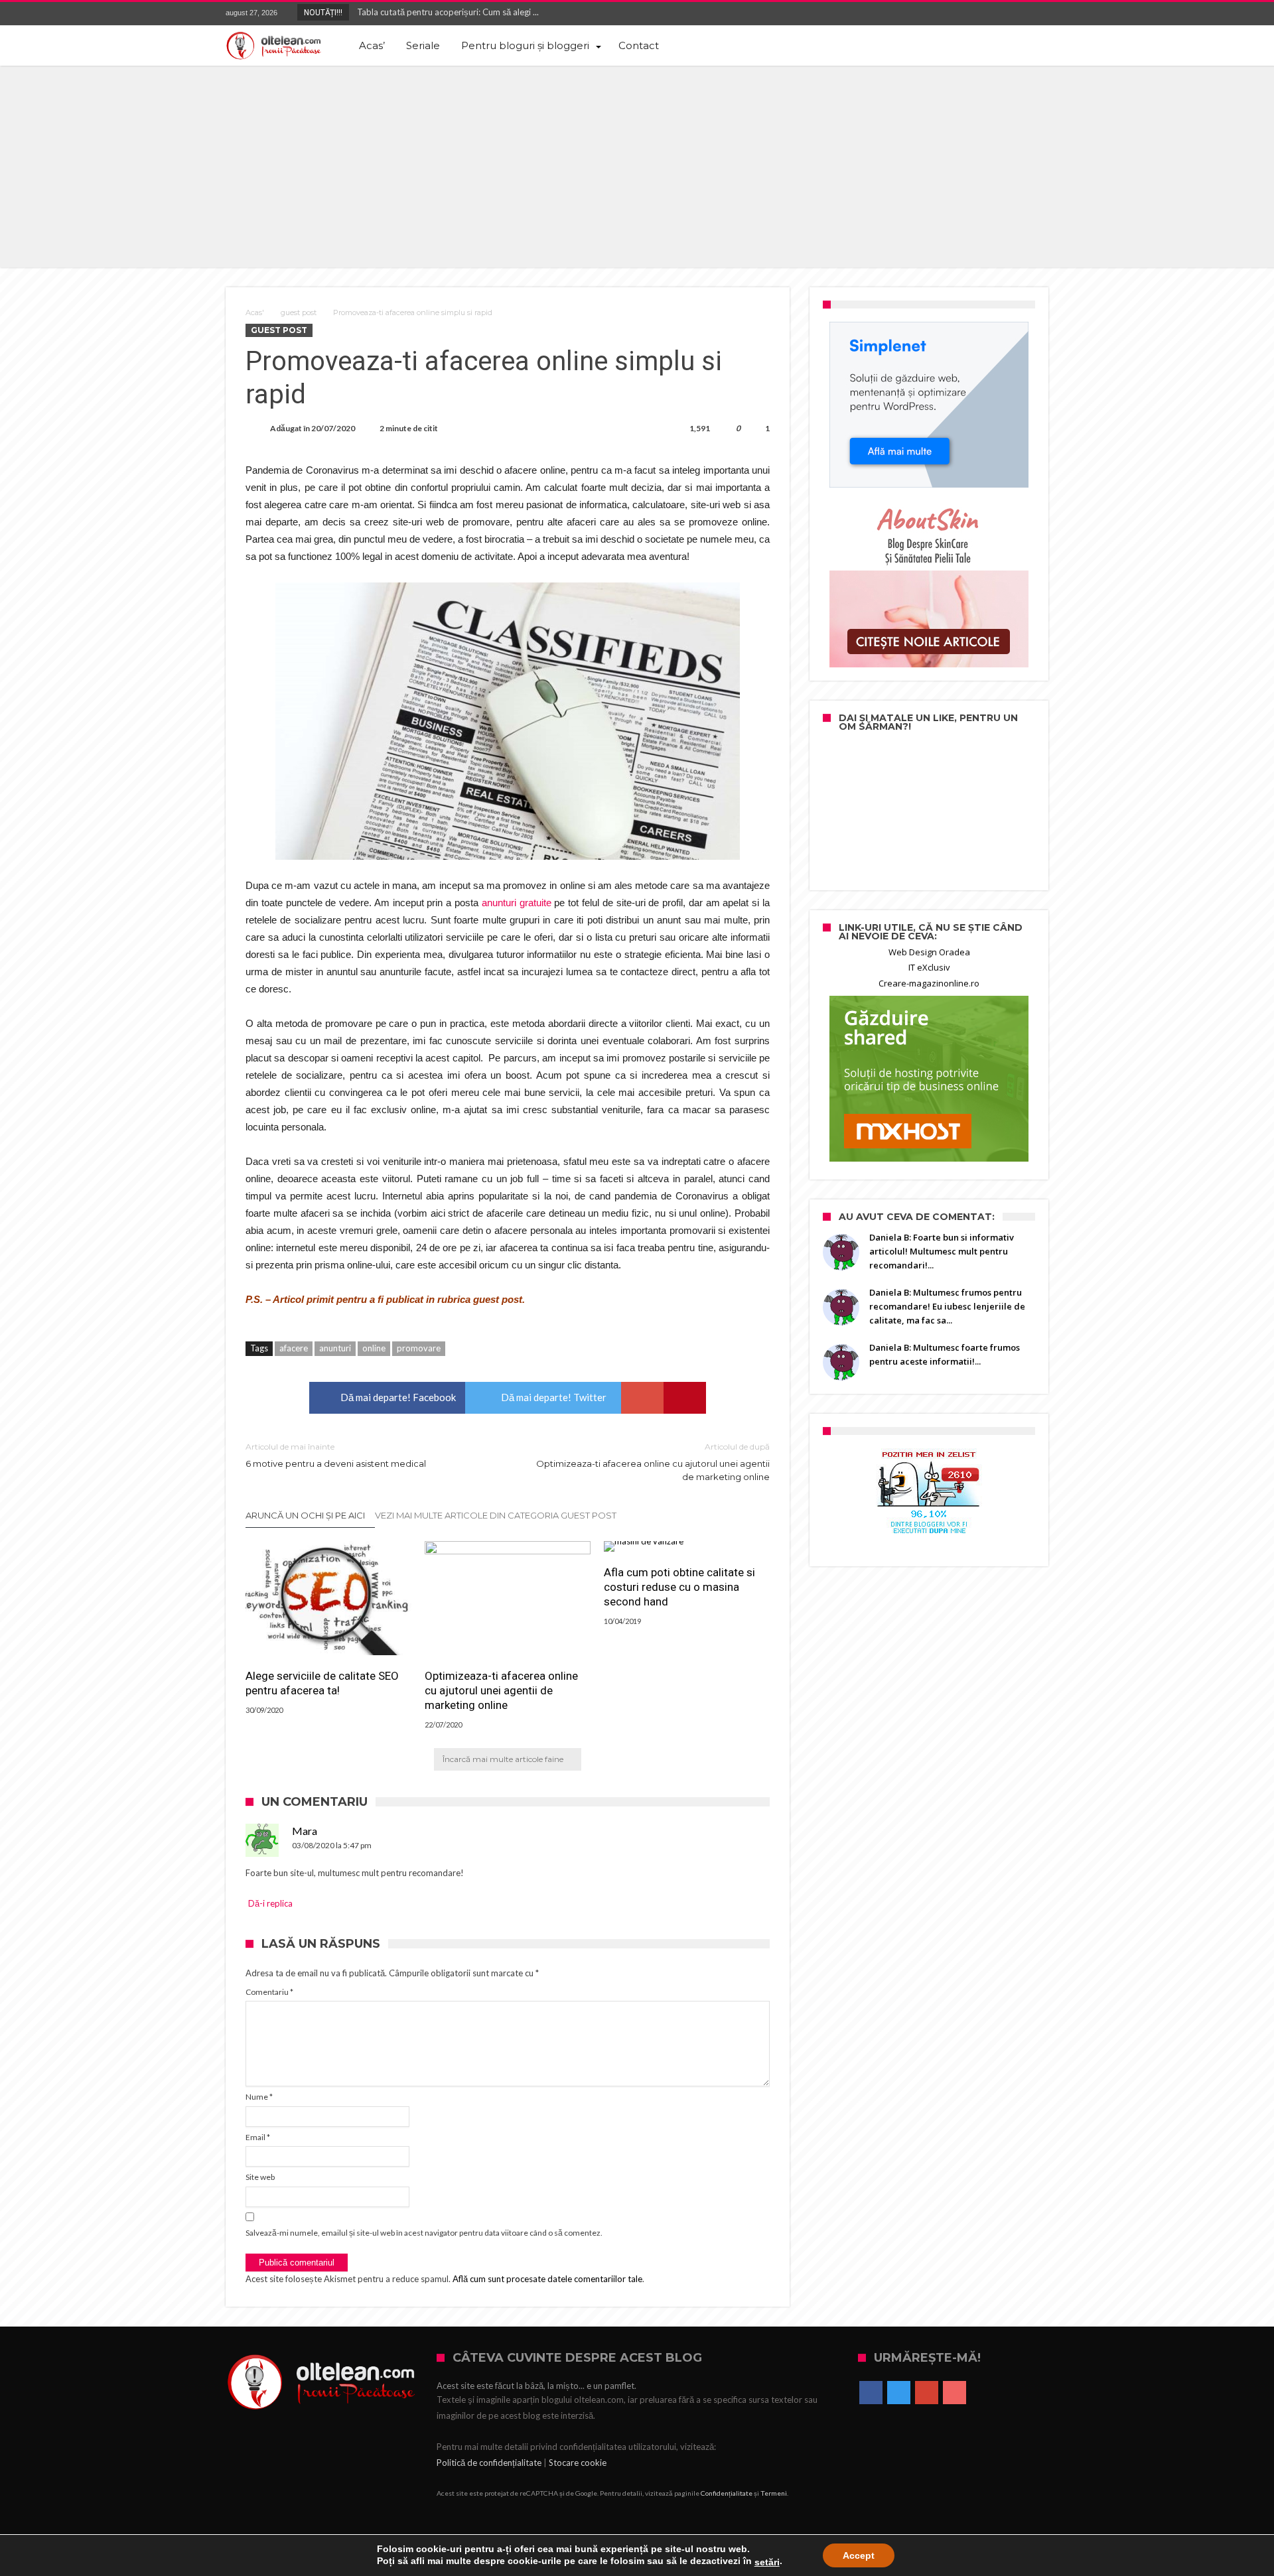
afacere (294, 1348)
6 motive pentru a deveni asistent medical (336, 1455)
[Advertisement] (637, 165)
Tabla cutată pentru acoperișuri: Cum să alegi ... (445, 12)
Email (258, 2137)
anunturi (335, 1348)
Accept (859, 2555)
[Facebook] (964, 14)
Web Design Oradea (929, 952)
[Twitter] (989, 14)
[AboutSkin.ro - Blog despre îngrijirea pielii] (929, 584)
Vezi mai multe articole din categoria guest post (496, 1515)
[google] (642, 1398)
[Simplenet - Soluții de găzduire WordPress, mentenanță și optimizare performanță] (929, 405)
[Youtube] (1038, 14)
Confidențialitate (727, 2493)
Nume (259, 2097)
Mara (305, 1831)
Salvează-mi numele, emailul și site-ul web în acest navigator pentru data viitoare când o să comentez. (424, 2233)
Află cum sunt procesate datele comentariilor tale (547, 2279)
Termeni (774, 2493)
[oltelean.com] (274, 46)
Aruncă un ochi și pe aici (305, 1515)
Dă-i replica (270, 1903)
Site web (260, 2177)
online (374, 1348)
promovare (419, 1348)
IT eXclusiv (929, 967)
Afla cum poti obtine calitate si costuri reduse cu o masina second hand (679, 1587)
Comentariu (269, 1992)
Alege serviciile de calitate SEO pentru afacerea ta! (322, 1683)
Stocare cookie (578, 2463)
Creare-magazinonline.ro (929, 983)
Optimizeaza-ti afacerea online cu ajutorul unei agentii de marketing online (653, 1462)
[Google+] (1013, 14)
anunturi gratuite (517, 903)
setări (767, 2562)
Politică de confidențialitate (489, 2463)
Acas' (255, 312)
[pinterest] (685, 1398)
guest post (299, 312)
